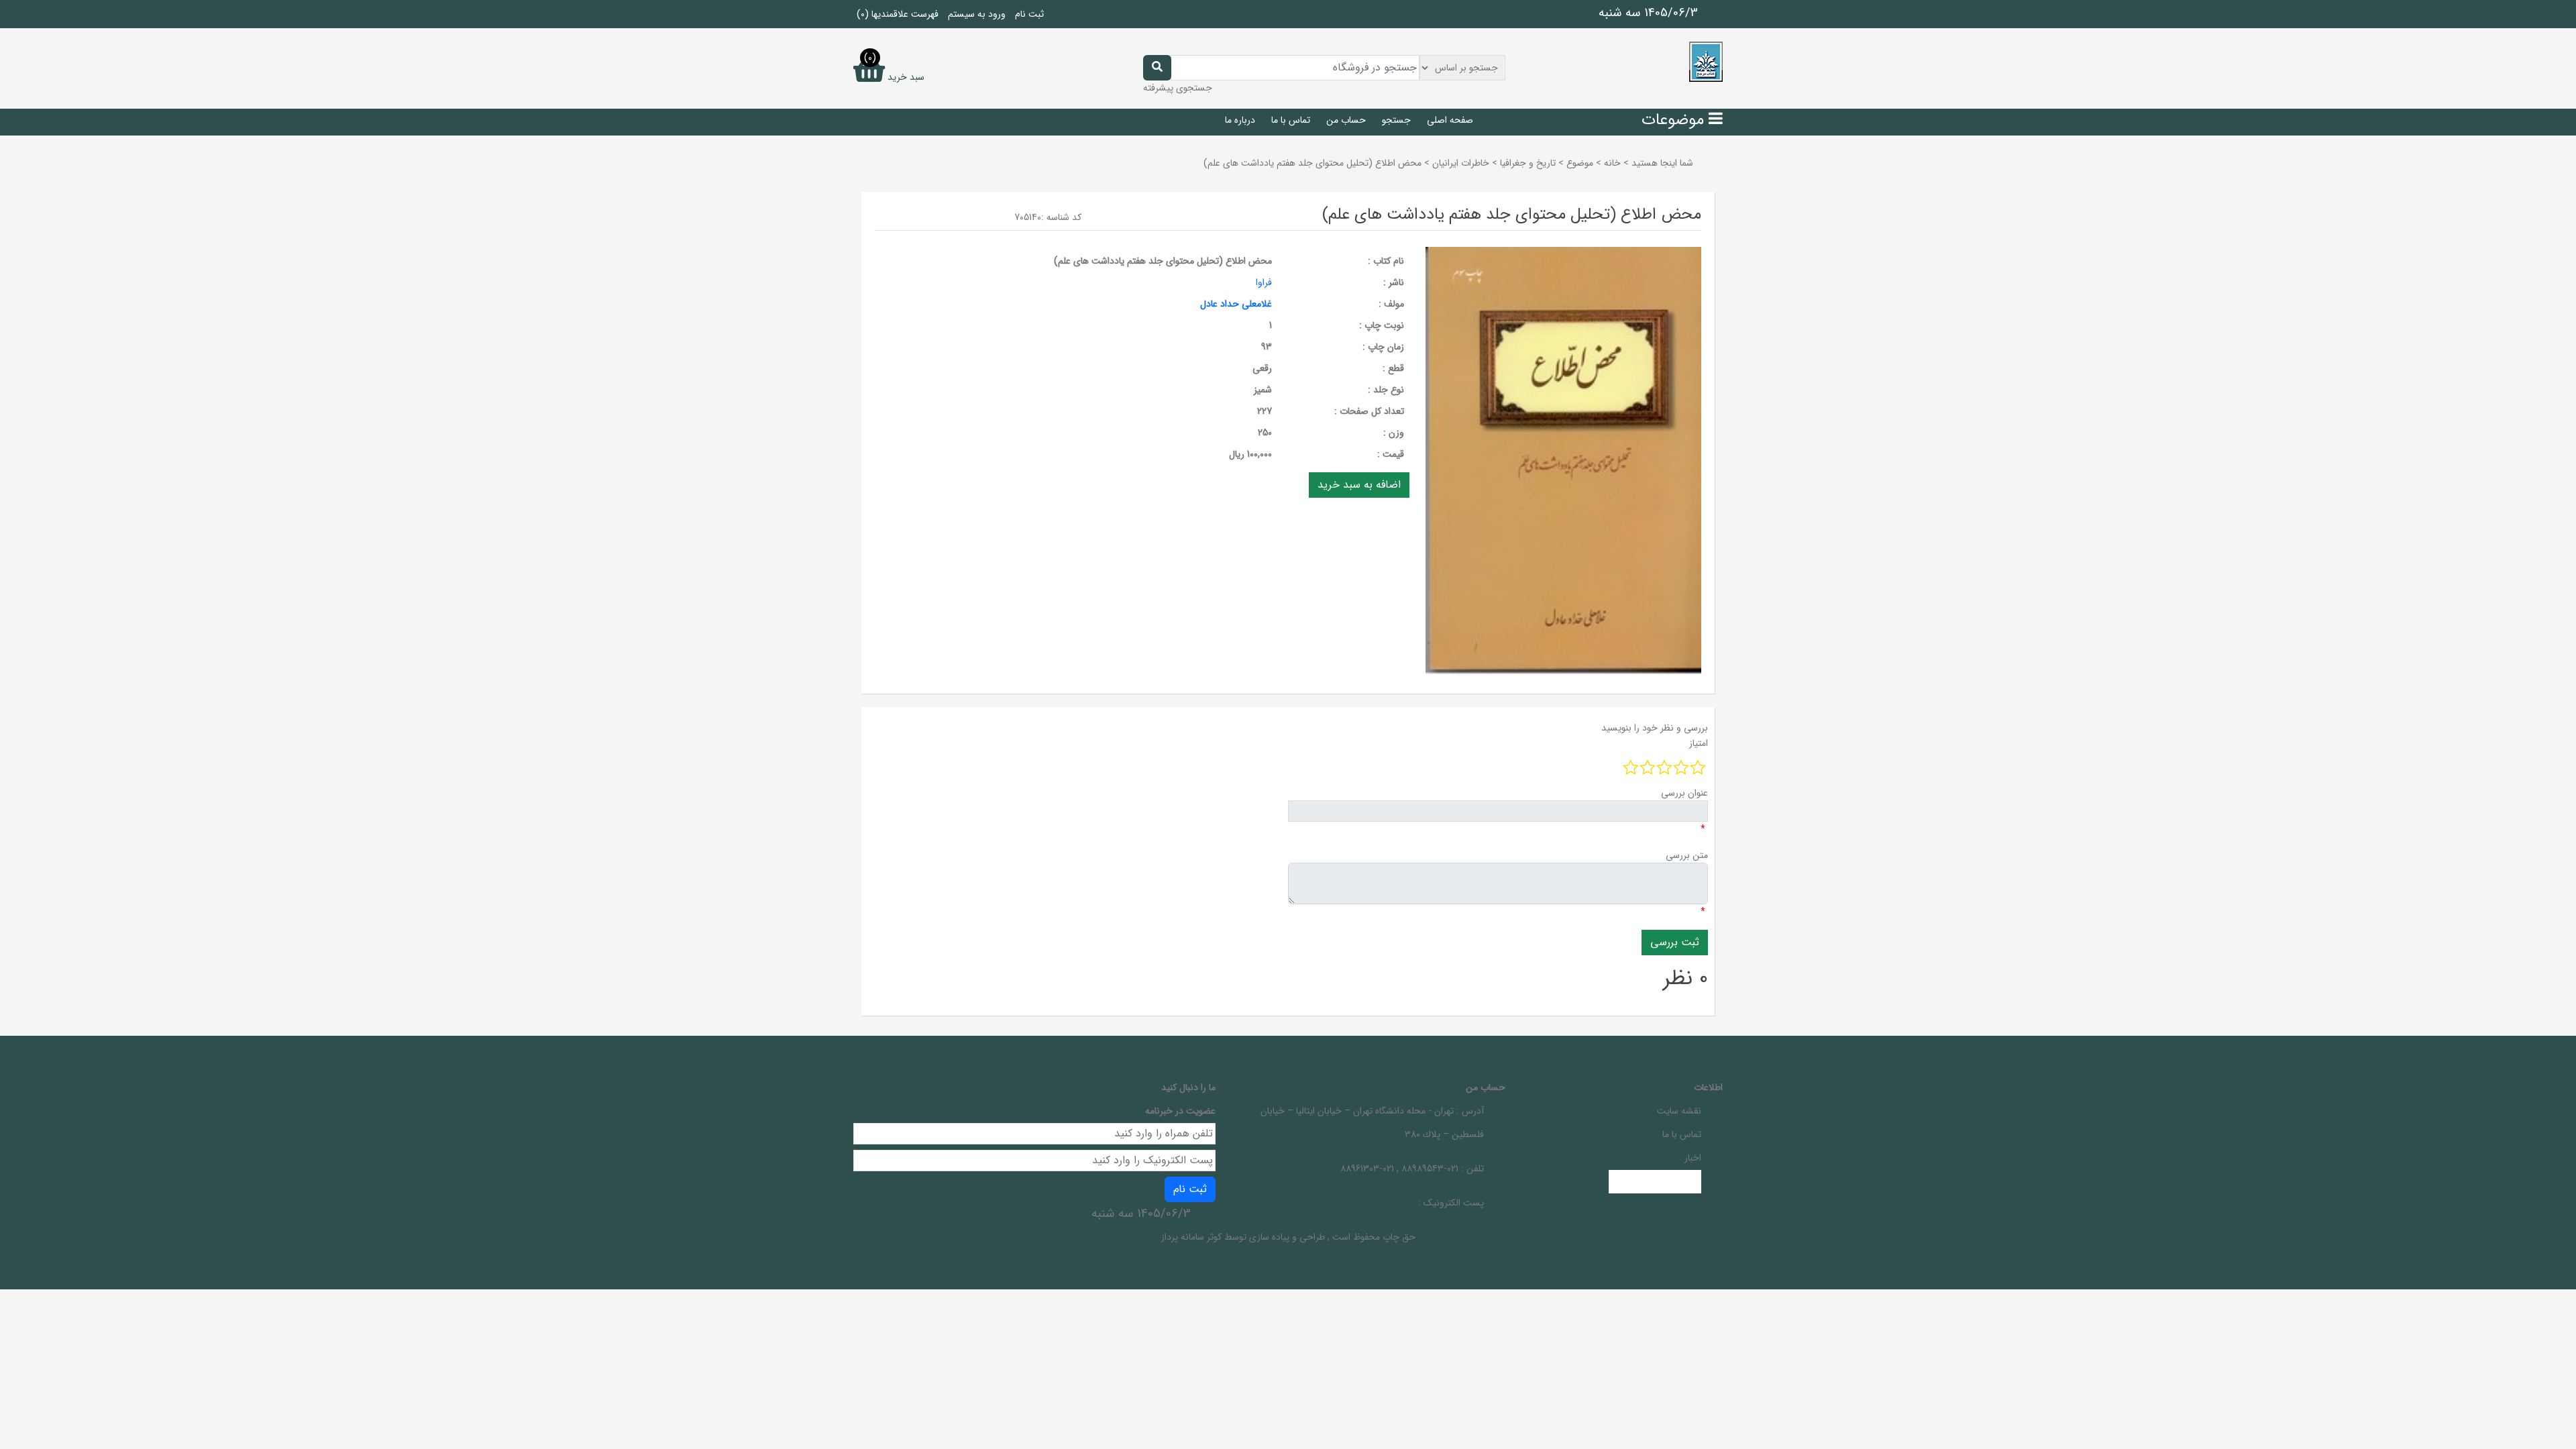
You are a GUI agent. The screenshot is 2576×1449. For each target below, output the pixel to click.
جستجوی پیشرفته (1178, 88)
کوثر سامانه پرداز (1191, 1237)
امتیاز (1699, 743)
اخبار (1693, 1158)
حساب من (1346, 120)
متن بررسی (1687, 855)
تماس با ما (1291, 120)
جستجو (1396, 120)
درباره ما (1240, 120)
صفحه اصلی (1450, 120)
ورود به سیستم (977, 14)
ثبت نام (1029, 14)
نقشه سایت (1679, 1111)
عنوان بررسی (1684, 793)
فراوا (1264, 282)
